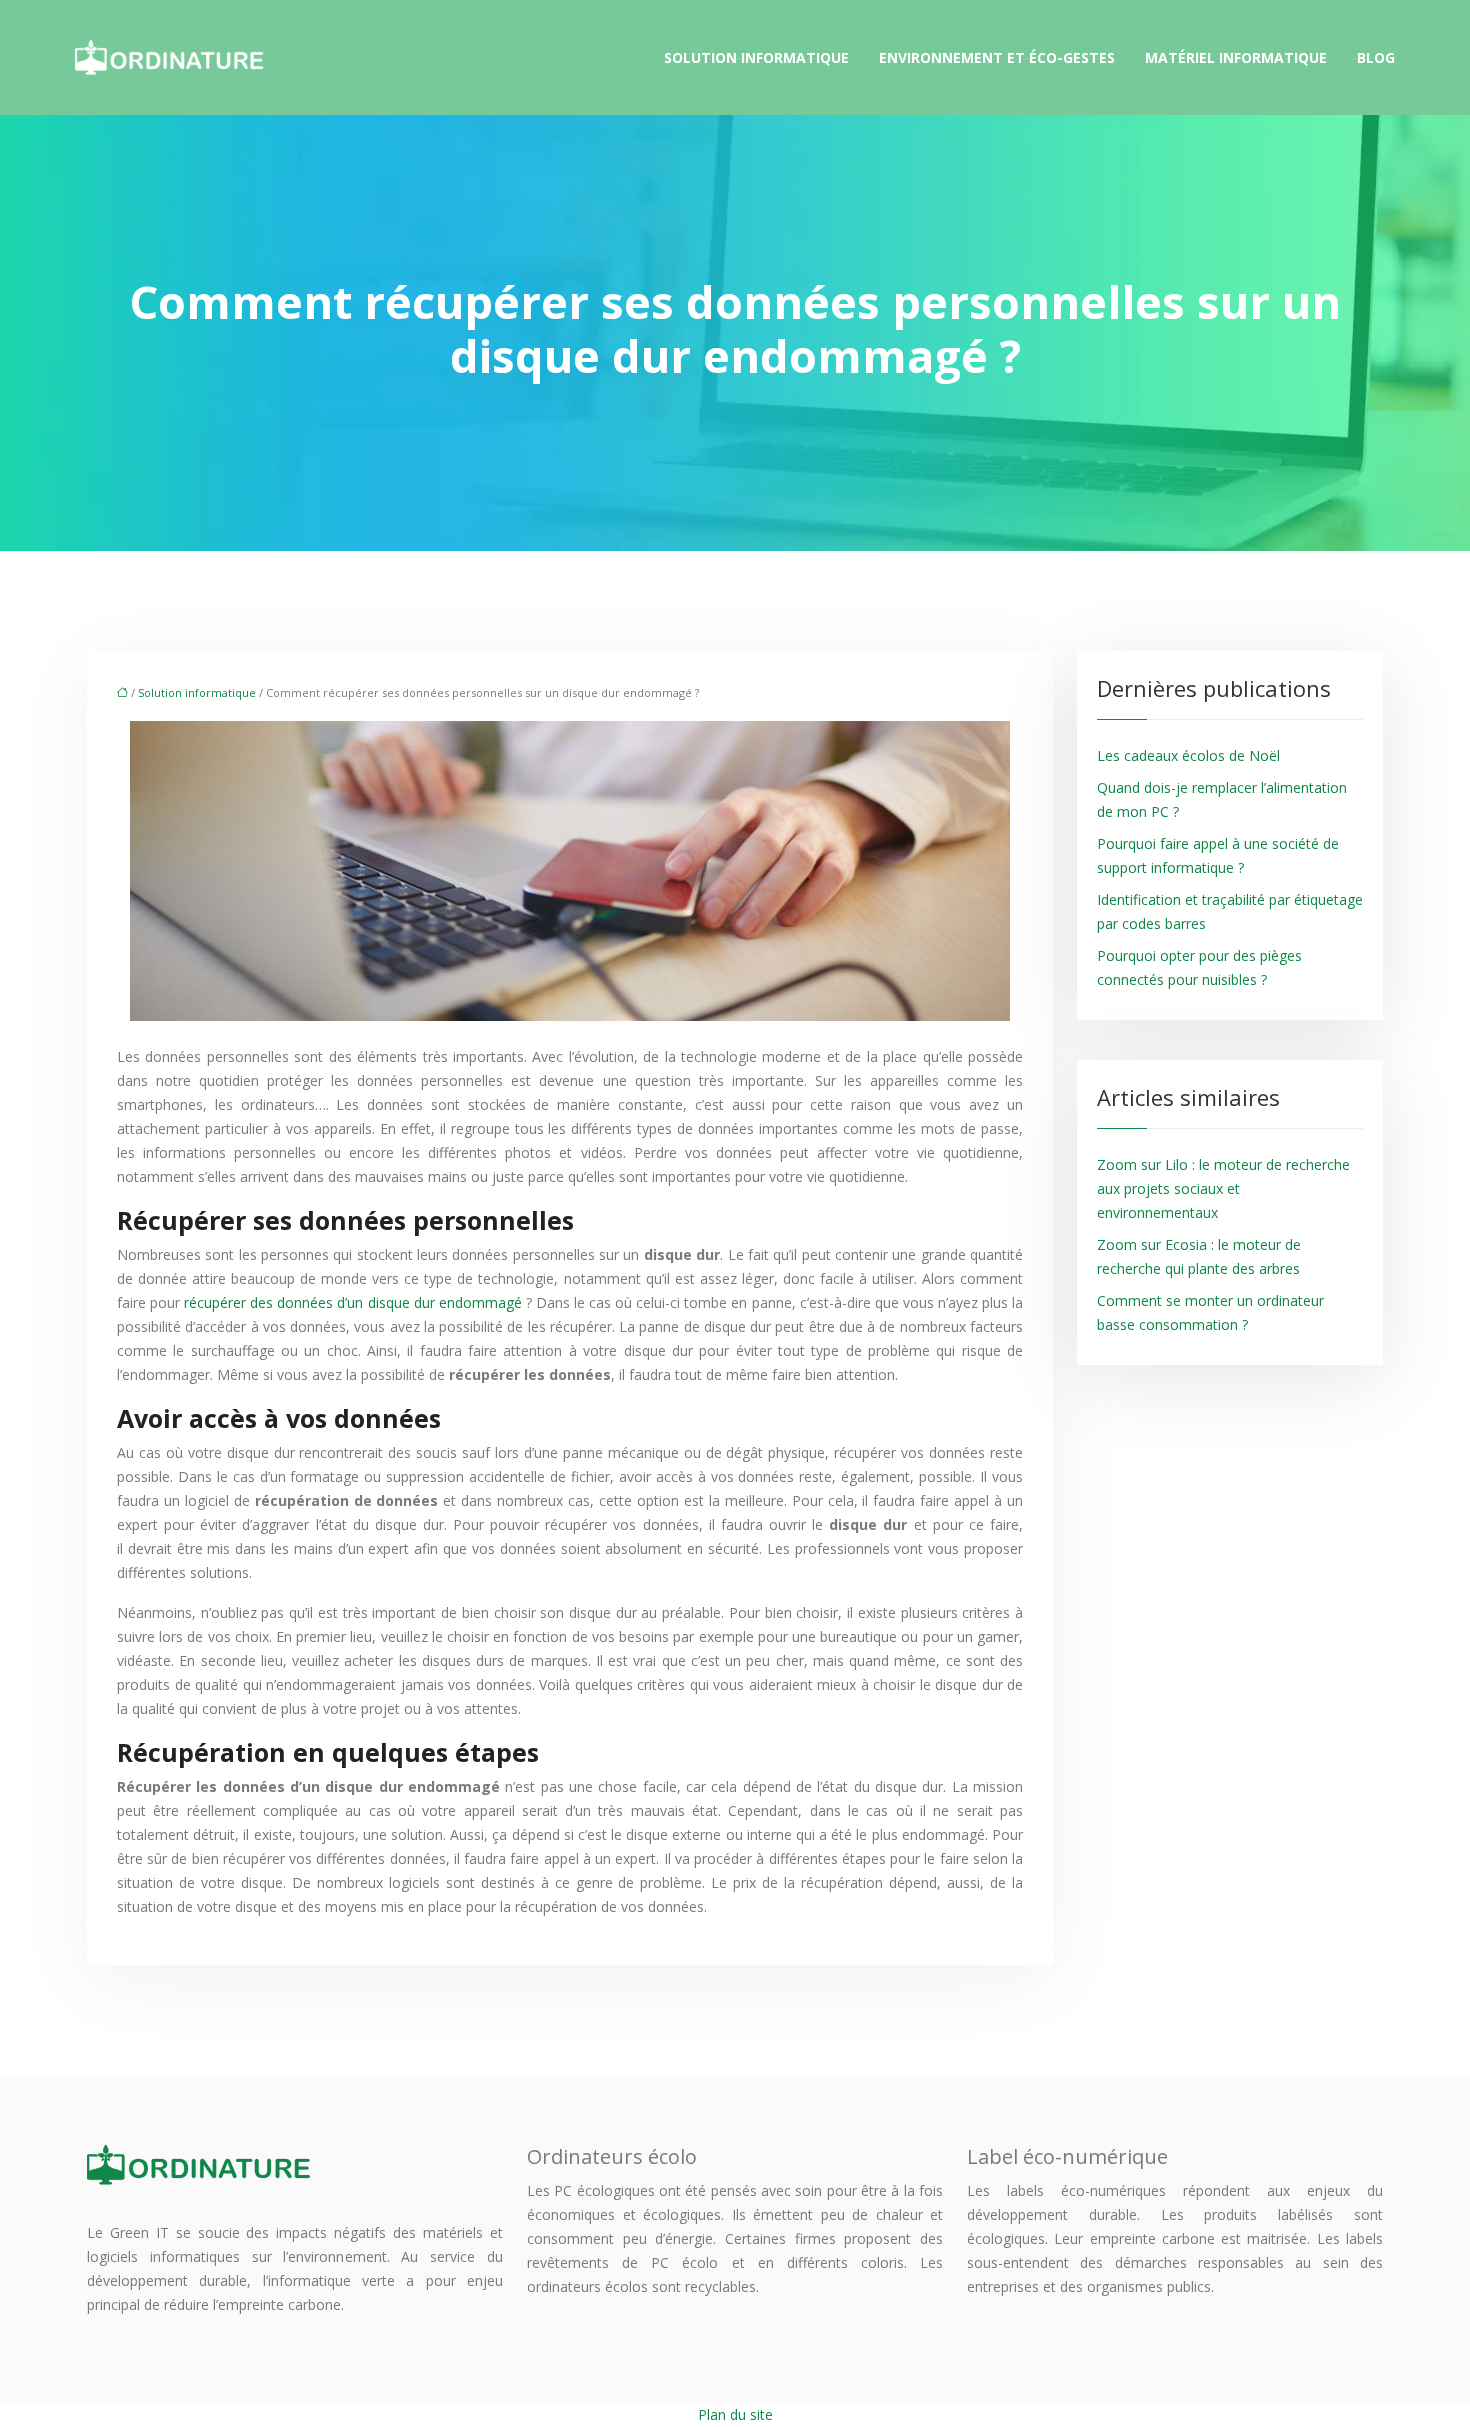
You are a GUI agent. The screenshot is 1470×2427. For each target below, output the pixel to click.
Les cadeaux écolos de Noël (1188, 755)
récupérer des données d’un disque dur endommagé (353, 1302)
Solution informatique (756, 57)
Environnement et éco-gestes (997, 57)
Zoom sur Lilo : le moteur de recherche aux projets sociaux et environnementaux (1223, 1188)
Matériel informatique (1236, 57)
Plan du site (735, 2414)
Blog (1376, 57)
